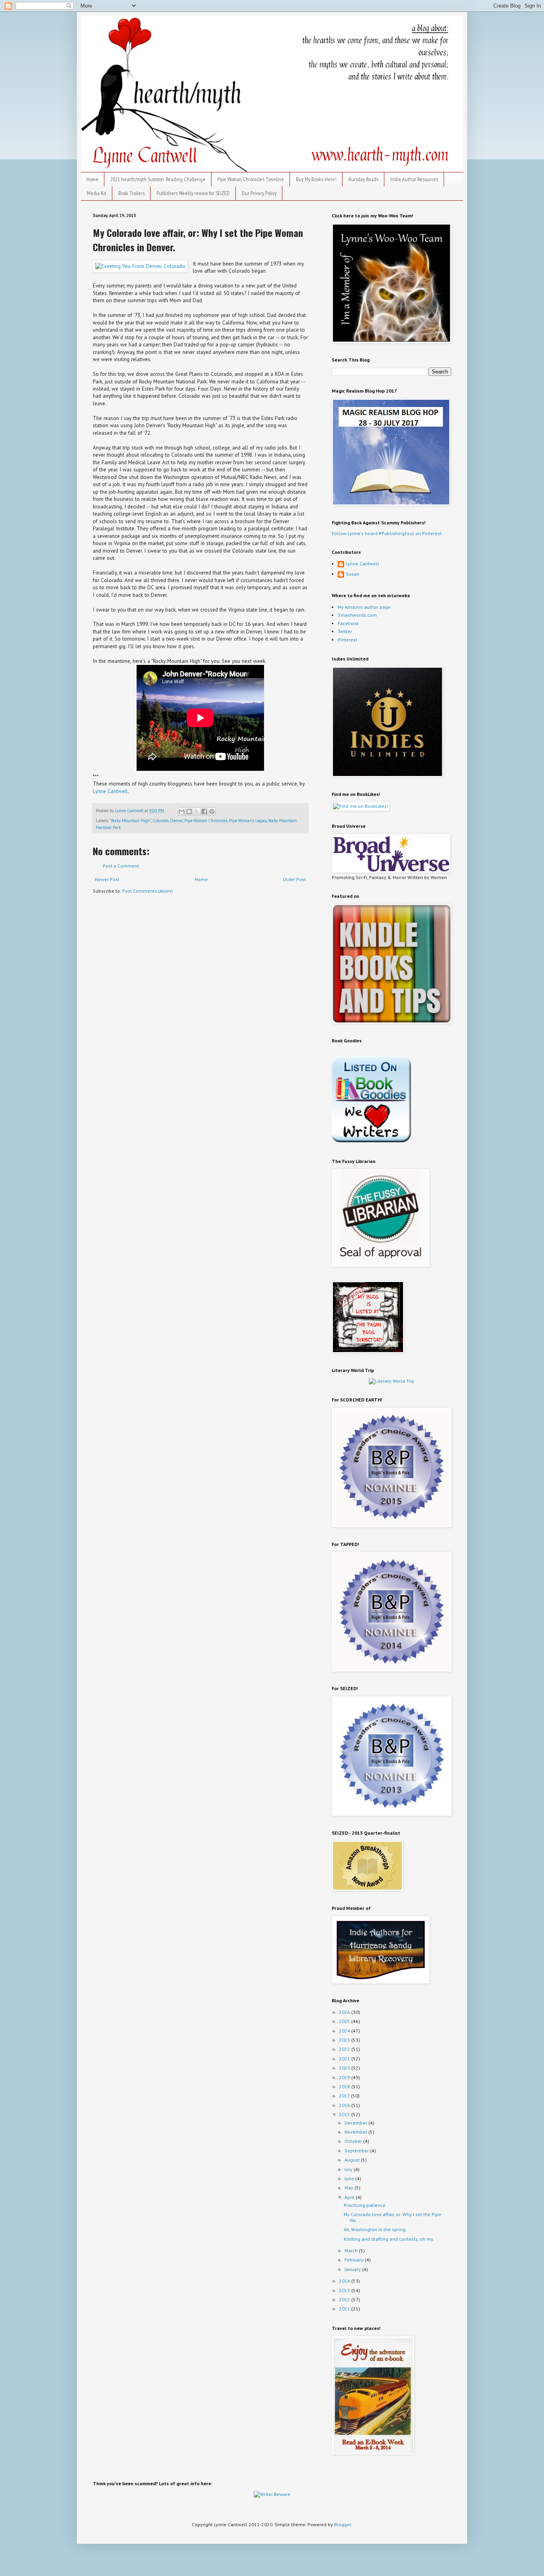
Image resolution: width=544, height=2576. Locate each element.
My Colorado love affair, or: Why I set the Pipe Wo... (392, 2217)
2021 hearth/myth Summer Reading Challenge (158, 179)
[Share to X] (197, 811)
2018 (345, 2086)
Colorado (160, 821)
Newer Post (107, 879)
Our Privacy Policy (259, 193)
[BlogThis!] (189, 811)
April (350, 2197)
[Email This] (182, 811)
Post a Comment (121, 866)
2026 (345, 2012)
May (349, 2188)
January (353, 2269)
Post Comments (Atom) (148, 891)
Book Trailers (131, 193)
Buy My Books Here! (316, 179)
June (350, 2178)
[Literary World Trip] (391, 1381)
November (356, 2132)
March (352, 2251)
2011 (345, 2309)
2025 (345, 2021)
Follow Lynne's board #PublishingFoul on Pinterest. (387, 533)
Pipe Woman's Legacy (248, 821)
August (353, 2160)
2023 (345, 2040)
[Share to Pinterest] (212, 811)
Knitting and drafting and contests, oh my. (389, 2239)
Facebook (348, 623)
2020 (345, 2068)
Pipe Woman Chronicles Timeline (251, 179)
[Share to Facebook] (204, 811)
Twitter (345, 631)
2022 (345, 2049)
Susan (352, 574)
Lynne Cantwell (110, 791)
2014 (345, 2281)
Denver (176, 821)
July (349, 2169)
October (354, 2141)
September (357, 2151)
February (355, 2260)
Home (92, 179)
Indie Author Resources (414, 179)
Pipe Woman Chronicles (206, 821)
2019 (345, 2077)
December (356, 2123)
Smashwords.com (357, 615)
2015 (345, 2114)
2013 (345, 2290)
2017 (345, 2096)
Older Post (294, 879)
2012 (345, 2299)
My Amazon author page (364, 607)
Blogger (342, 2524)
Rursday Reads (363, 179)
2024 (345, 2031)
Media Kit (97, 193)
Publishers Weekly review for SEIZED (193, 193)
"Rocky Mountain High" (130, 821)
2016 (345, 2105)
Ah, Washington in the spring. (375, 2229)
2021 (345, 2059)
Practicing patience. (365, 2205)
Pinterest (347, 640)
